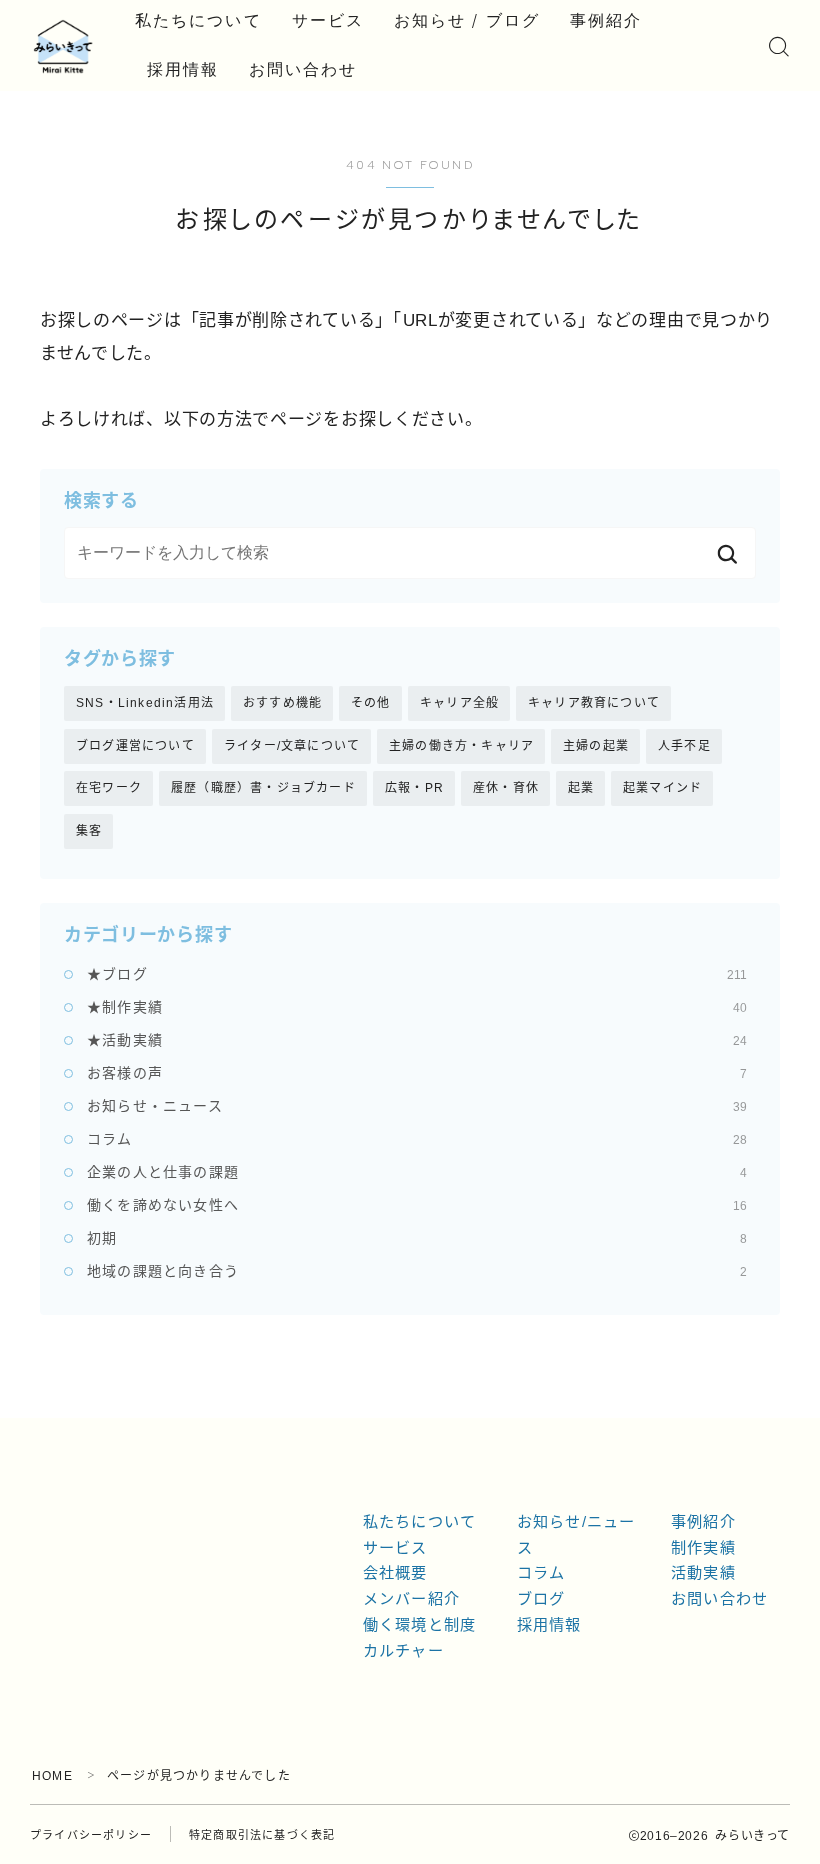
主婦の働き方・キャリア (461, 746)
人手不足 (684, 746)
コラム (417, 1139)
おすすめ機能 (282, 703)
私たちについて (198, 20)
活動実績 (703, 1572)
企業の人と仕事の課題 (417, 1172)
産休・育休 (506, 788)
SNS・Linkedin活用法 (145, 703)
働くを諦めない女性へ (417, 1205)
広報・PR (414, 788)
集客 (89, 831)
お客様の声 (417, 1073)
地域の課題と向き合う (417, 1271)
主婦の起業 (596, 746)
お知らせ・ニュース (417, 1106)
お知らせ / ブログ (467, 20)
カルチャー (403, 1650)
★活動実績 (417, 1040)
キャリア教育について (594, 703)
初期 (417, 1238)
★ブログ (417, 974)
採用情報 (183, 69)
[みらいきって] (63, 46)
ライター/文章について (292, 746)
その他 (371, 703)
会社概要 (395, 1572)
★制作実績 (417, 1007)
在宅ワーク (109, 788)
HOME (52, 1776)
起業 (581, 788)
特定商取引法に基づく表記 (262, 1835)
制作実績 (703, 1547)
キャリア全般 (459, 703)
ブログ (541, 1598)
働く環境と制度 (419, 1624)
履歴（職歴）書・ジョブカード (263, 788)
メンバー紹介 (411, 1598)
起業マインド (662, 788)
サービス (328, 20)
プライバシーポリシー (91, 1835)
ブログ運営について (135, 746)
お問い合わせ (303, 69)
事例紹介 (606, 20)
